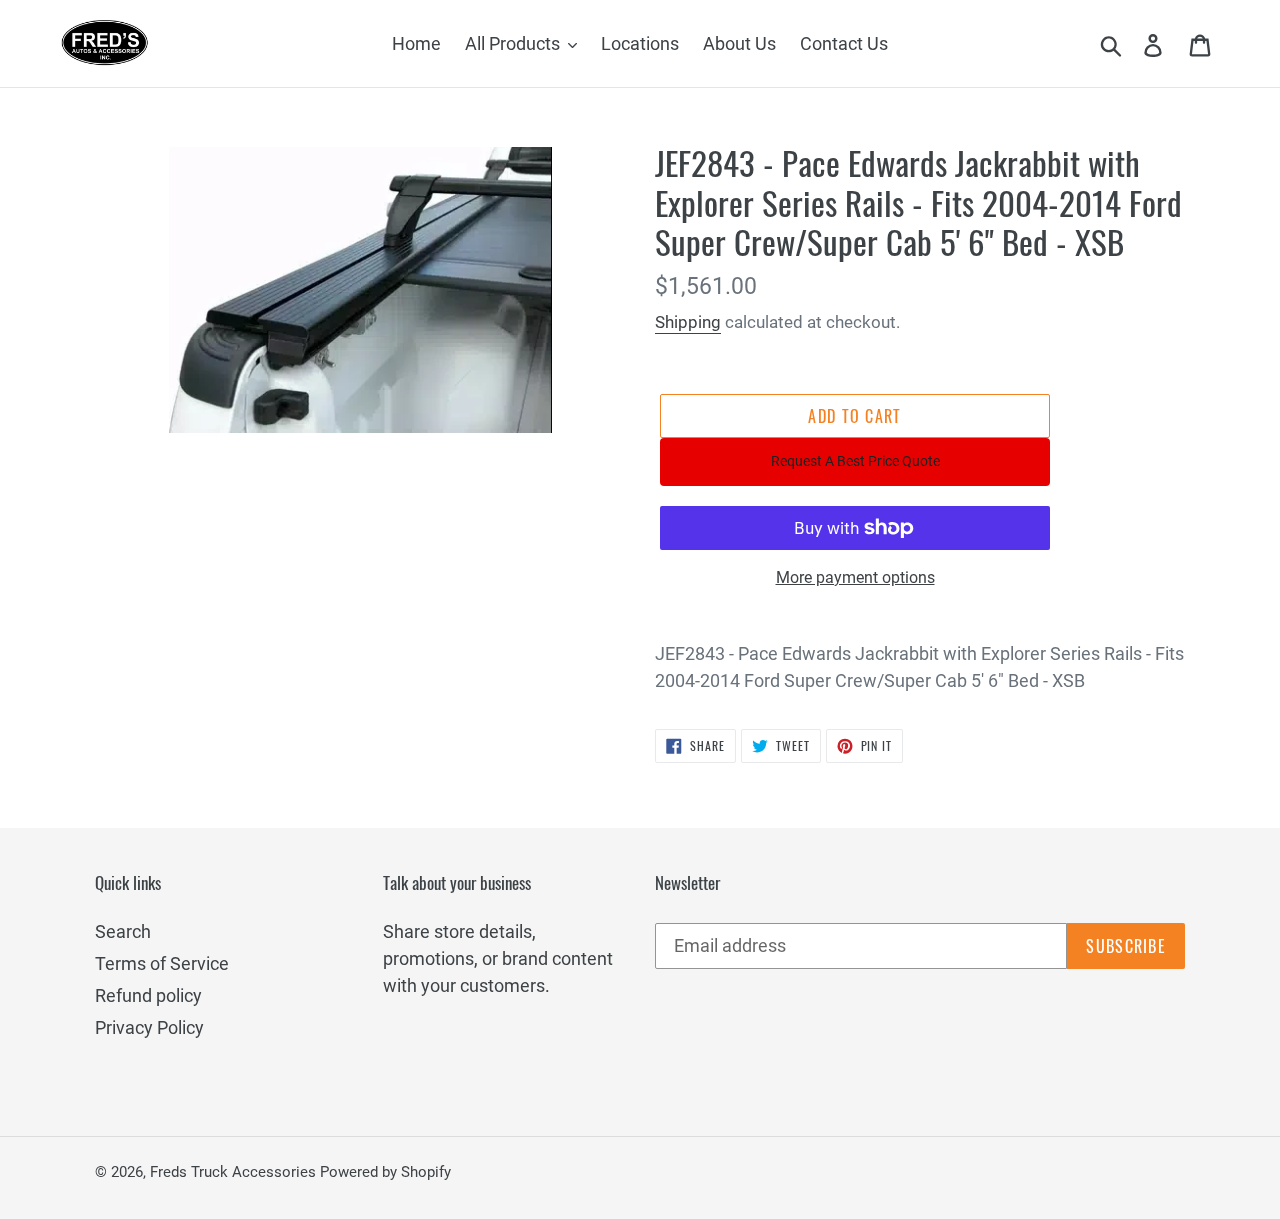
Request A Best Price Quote (855, 461)
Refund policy (148, 995)
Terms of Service (162, 963)
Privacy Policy (149, 1027)
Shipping (688, 322)
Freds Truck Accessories (235, 1172)
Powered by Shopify (385, 1172)
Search (123, 931)
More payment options (855, 577)
